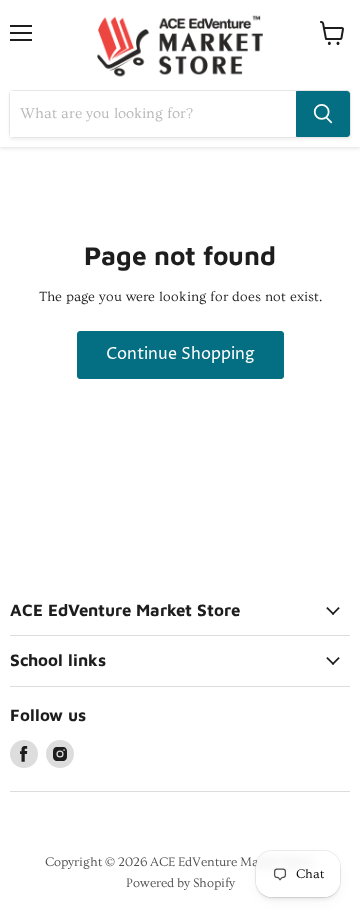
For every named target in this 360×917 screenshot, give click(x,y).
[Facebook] (24, 754)
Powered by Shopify (180, 883)
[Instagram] (60, 754)
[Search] (323, 114)
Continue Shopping (180, 354)
